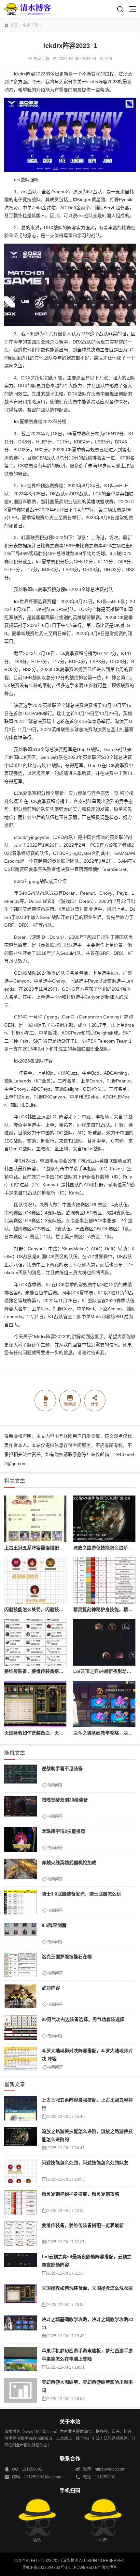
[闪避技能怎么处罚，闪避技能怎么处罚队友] (35, 1581)
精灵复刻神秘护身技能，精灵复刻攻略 (80, 2194)
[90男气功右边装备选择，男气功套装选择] (21, 2028)
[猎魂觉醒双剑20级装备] (21, 1808)
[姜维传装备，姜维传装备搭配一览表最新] (35, 1642)
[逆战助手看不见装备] (21, 1777)
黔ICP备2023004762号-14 (47, 2568)
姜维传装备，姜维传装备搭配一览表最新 (45, 1671)
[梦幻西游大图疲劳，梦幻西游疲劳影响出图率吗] (21, 2390)
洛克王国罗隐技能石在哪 (67, 1957)
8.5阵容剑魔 (54, 1925)
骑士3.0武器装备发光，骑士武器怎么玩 (81, 1894)
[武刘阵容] (21, 1996)
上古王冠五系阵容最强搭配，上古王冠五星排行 (52, 1548)
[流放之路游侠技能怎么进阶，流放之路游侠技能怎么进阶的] (104, 1519)
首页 (14, 25)
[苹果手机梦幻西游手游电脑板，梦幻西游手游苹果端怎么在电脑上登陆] (21, 2359)
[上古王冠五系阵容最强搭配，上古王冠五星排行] (35, 1519)
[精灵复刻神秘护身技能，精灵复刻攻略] (104, 1581)
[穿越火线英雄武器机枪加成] (21, 1871)
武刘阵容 (51, 1988)
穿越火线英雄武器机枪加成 (69, 1863)
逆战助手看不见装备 (62, 1768)
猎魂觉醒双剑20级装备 (65, 1800)
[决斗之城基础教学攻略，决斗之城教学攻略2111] (104, 1704)
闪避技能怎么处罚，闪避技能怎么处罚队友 (48, 1609)
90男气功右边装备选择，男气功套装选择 (83, 2019)
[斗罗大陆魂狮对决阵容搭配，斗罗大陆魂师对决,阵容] (21, 2059)
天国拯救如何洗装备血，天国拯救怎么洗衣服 (50, 1733)
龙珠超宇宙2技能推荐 (63, 1831)
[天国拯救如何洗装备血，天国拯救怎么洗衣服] (35, 1704)
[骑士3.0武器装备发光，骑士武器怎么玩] (21, 1902)
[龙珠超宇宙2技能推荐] (21, 1840)
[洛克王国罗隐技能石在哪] (21, 1965)
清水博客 (28, 9)
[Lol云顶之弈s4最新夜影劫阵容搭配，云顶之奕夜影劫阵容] (104, 1642)
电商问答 (31, 25)
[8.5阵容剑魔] (21, 1934)
